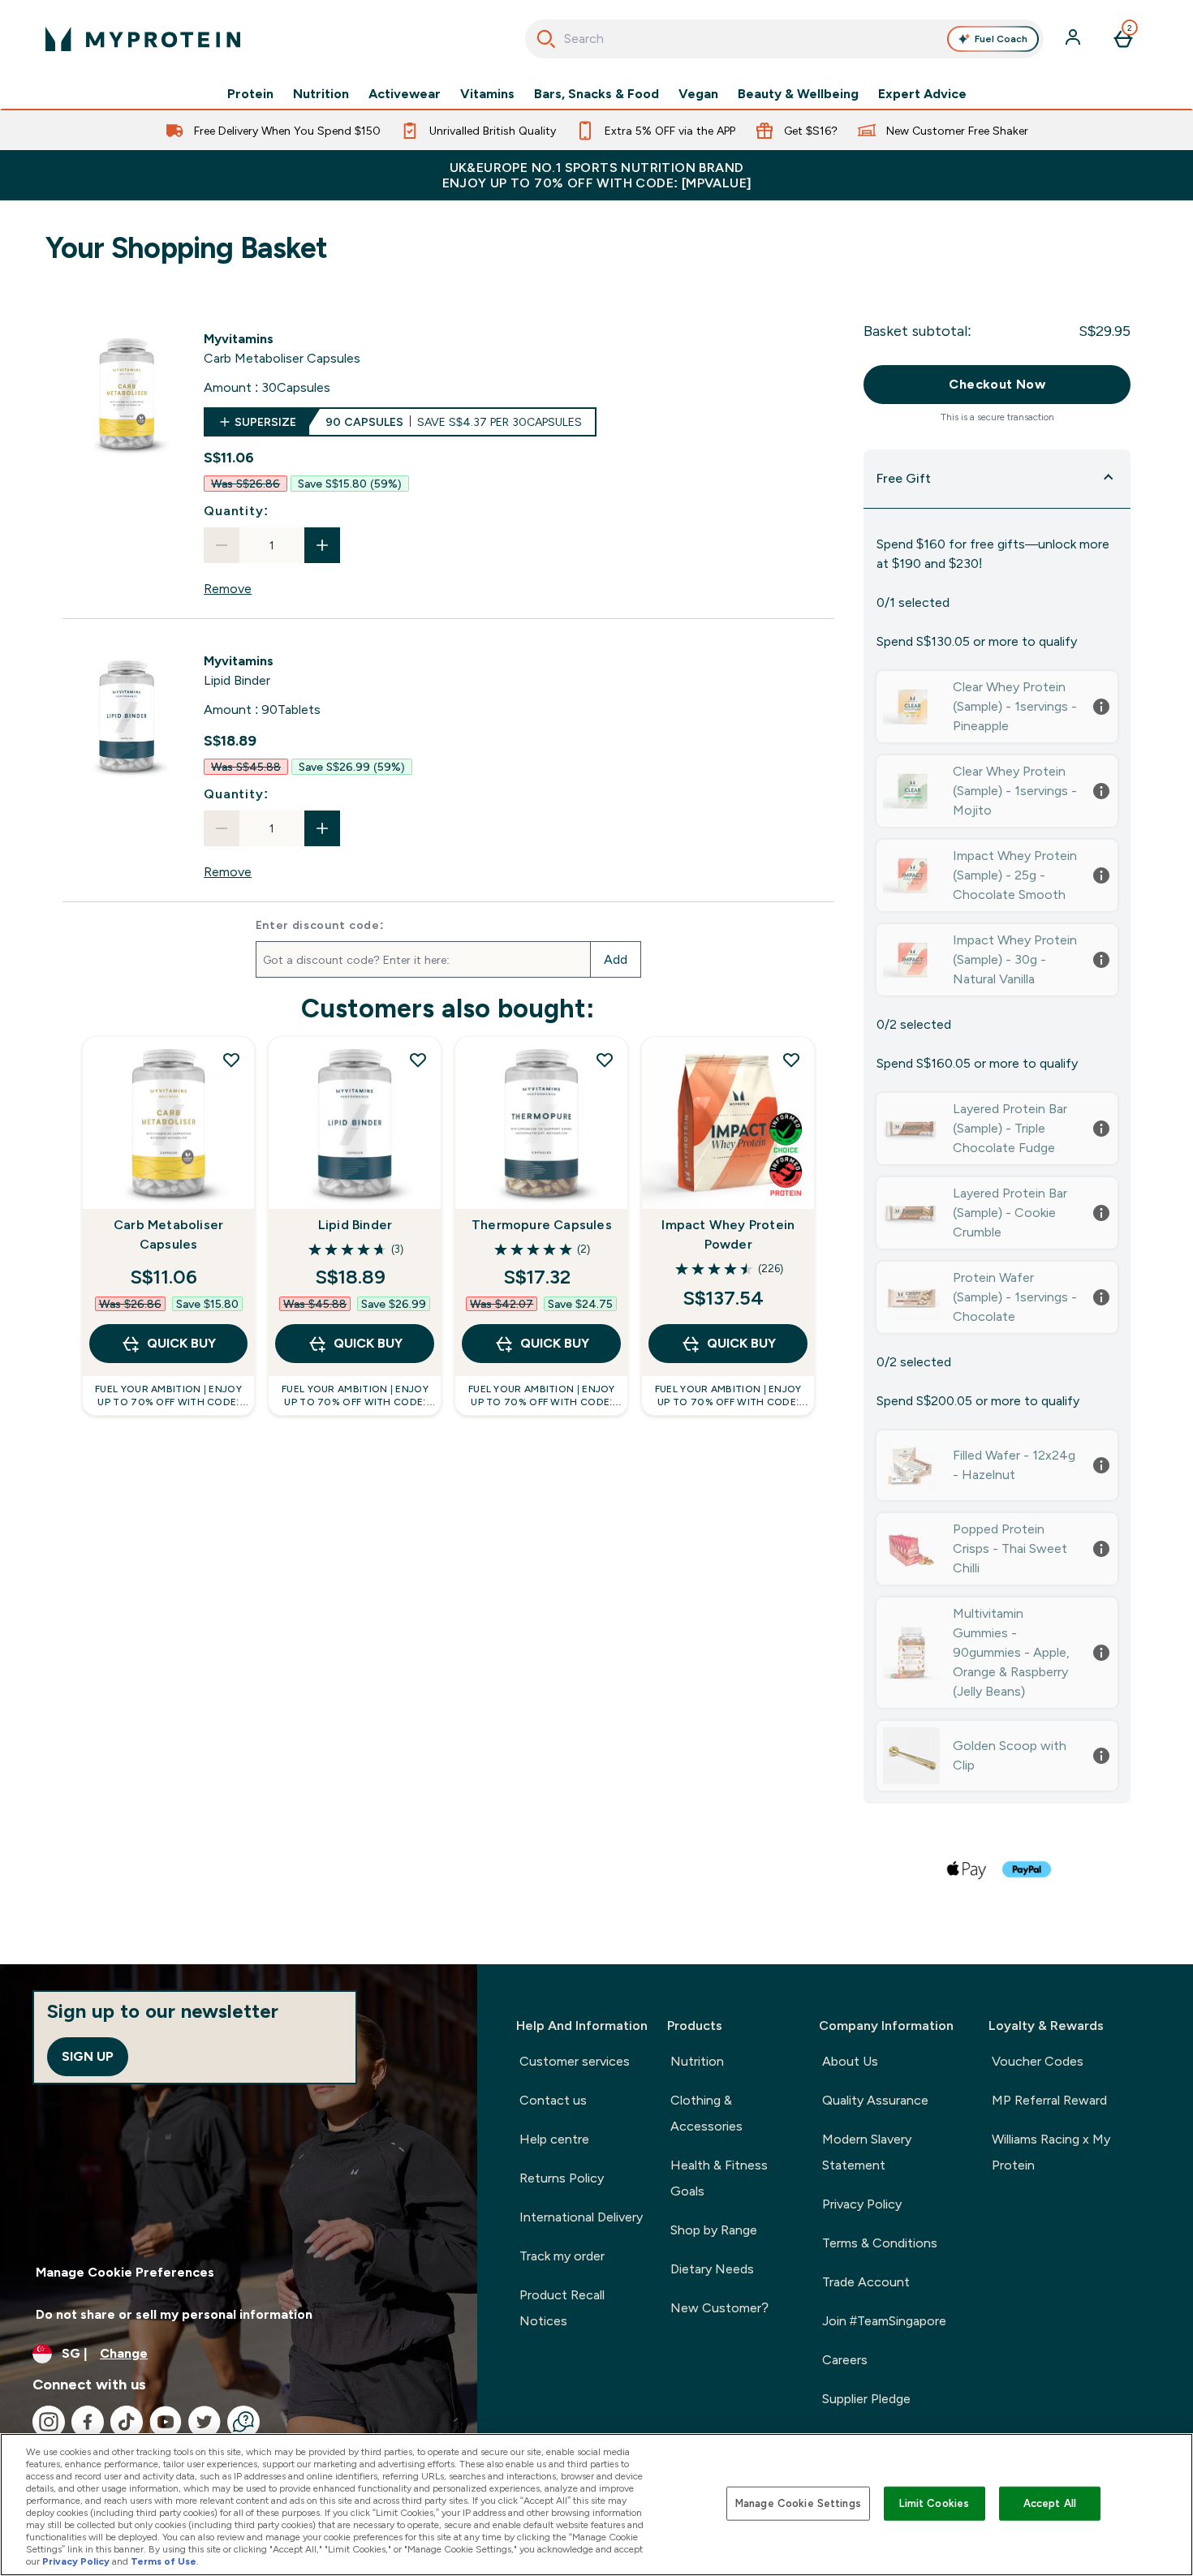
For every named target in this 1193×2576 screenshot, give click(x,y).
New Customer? (719, 2308)
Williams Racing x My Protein (1051, 2152)
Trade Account (866, 2282)
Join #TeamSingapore (884, 2321)
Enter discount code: (320, 925)
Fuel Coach (1001, 39)
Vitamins (487, 94)
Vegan (698, 94)
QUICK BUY (181, 1343)
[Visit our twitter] (205, 2422)
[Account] (1075, 39)
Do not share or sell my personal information (174, 2314)
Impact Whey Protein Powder (728, 1234)
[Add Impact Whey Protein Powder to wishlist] (791, 1060)
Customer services (575, 2061)
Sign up (88, 2056)
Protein (250, 94)
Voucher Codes (1038, 2061)
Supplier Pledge (866, 2399)
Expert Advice (922, 94)
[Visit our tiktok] (127, 2422)
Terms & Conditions (880, 2243)
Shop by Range (714, 2230)
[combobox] (784, 39)
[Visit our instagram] (49, 2422)
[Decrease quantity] (222, 545)
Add (616, 959)
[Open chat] (243, 2422)
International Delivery (581, 2217)
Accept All (1050, 2503)
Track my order (562, 2256)
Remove (228, 589)
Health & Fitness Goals (719, 2178)
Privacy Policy (862, 2204)
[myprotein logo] (143, 39)
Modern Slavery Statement (867, 2152)
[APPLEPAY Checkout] (967, 1869)
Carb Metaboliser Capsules (168, 1234)
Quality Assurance (875, 2100)
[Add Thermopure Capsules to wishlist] (605, 1060)
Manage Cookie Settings (798, 2503)
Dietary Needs (712, 2269)
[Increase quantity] (322, 545)
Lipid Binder (355, 1225)
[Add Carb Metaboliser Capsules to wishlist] (231, 1060)
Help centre (554, 2139)
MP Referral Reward (1049, 2100)
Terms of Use (164, 2561)
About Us (850, 2061)
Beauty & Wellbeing (798, 94)
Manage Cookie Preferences (125, 2272)
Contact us (553, 2100)
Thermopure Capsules (542, 1225)
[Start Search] (546, 39)
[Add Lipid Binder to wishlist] (418, 1060)
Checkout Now (997, 384)
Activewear (405, 94)
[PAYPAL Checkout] (1027, 1869)
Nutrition (321, 94)
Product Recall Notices (562, 2308)
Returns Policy (562, 2178)
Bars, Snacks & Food (596, 94)
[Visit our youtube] (166, 2422)
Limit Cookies (934, 2503)
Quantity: (236, 511)
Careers (845, 2360)
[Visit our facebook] (88, 2422)
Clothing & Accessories (706, 2113)
